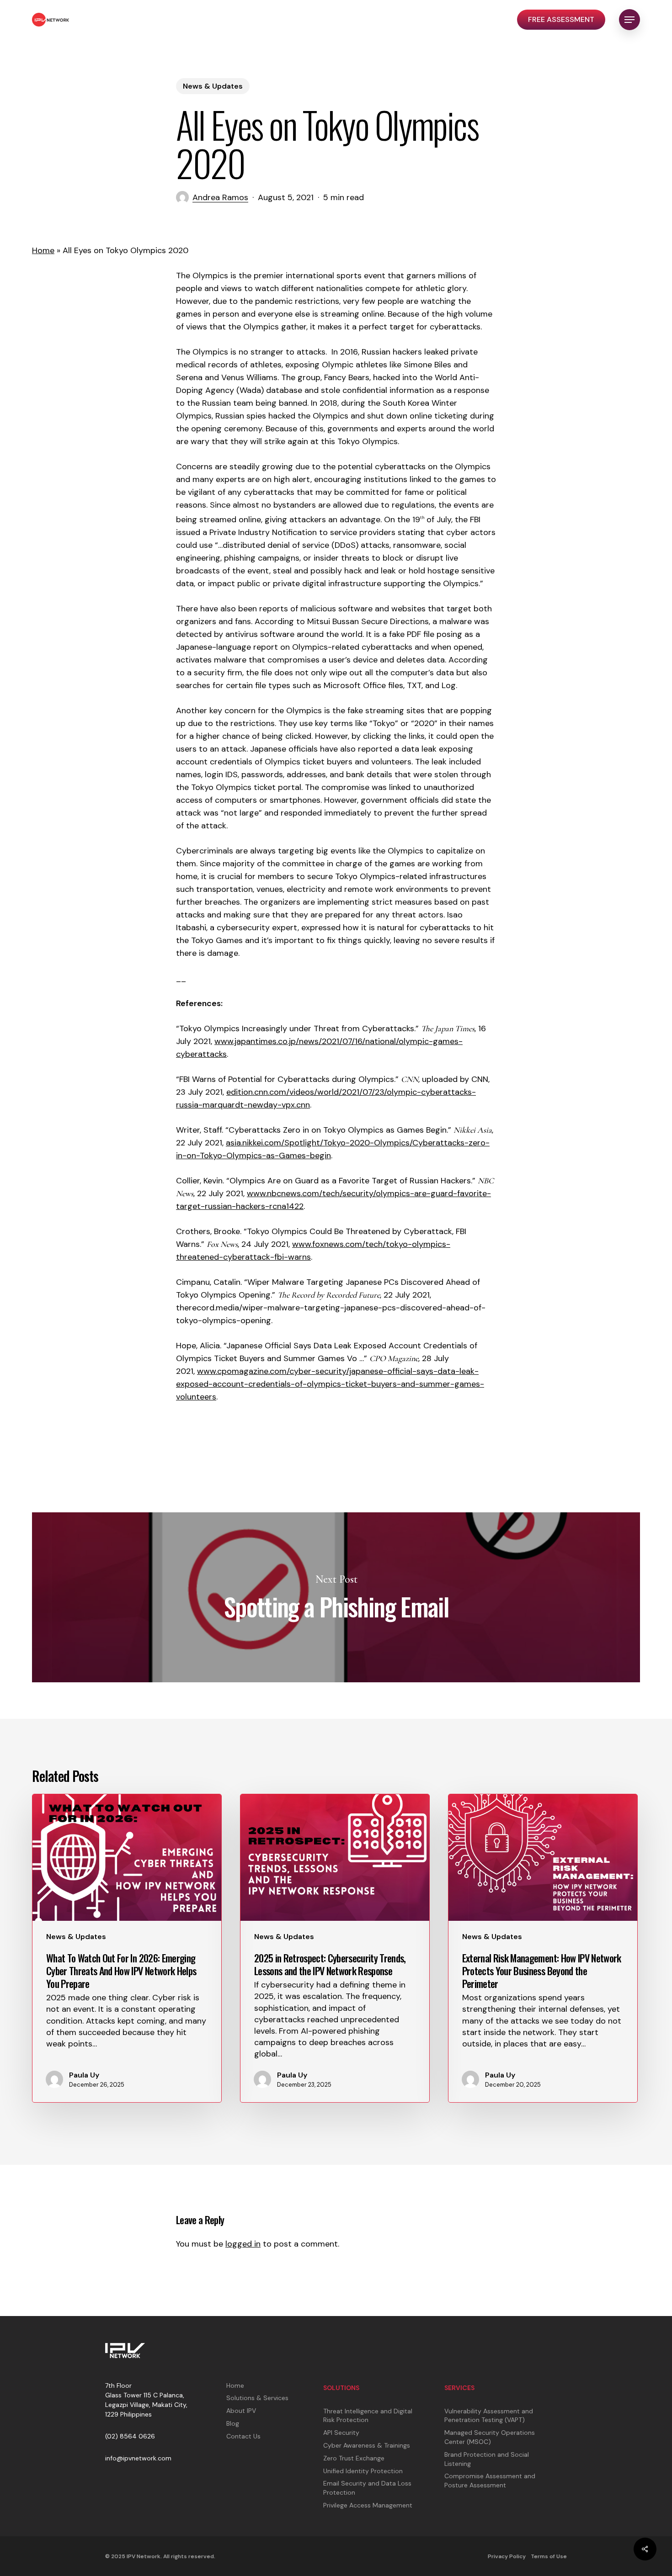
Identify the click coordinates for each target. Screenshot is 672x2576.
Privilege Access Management (368, 2505)
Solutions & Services (257, 2398)
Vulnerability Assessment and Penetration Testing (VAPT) (489, 2416)
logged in (243, 2244)
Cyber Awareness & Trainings (367, 2445)
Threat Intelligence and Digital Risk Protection (368, 2416)
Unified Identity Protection (363, 2471)
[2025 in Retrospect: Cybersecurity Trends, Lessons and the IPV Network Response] (335, 1948)
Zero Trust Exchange (354, 2458)
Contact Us (243, 2436)
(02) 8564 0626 (130, 2436)
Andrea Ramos (220, 197)
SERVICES (459, 2388)
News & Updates (213, 86)
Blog (233, 2423)
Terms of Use (549, 2556)
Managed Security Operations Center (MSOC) (490, 2437)
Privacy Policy (507, 2556)
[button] (629, 20)
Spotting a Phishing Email (336, 1597)
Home (43, 250)
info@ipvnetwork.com (138, 2458)
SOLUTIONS (341, 2388)
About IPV (241, 2411)
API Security (341, 2433)
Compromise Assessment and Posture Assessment (490, 2481)
